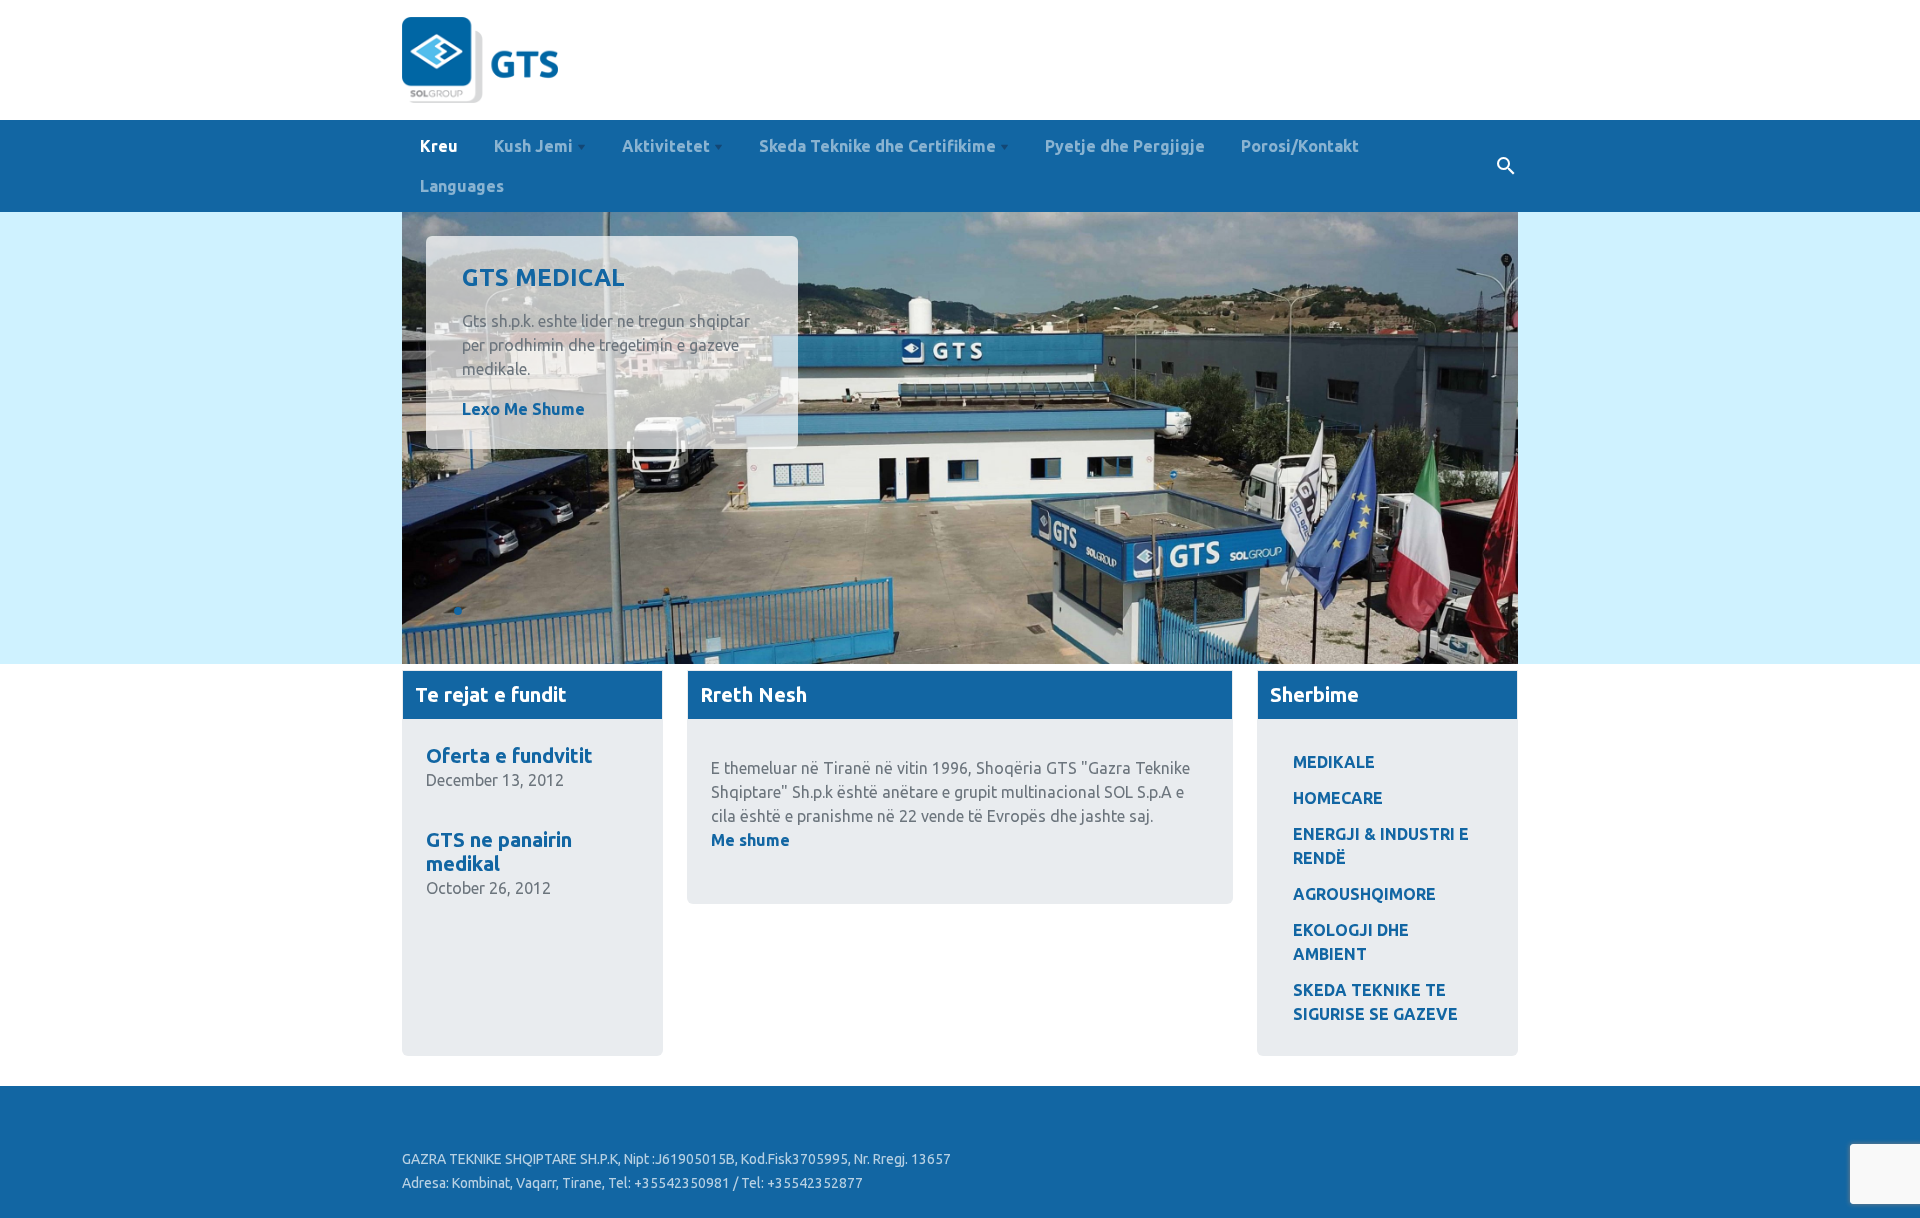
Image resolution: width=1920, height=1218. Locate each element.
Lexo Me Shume (523, 409)
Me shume (750, 840)
